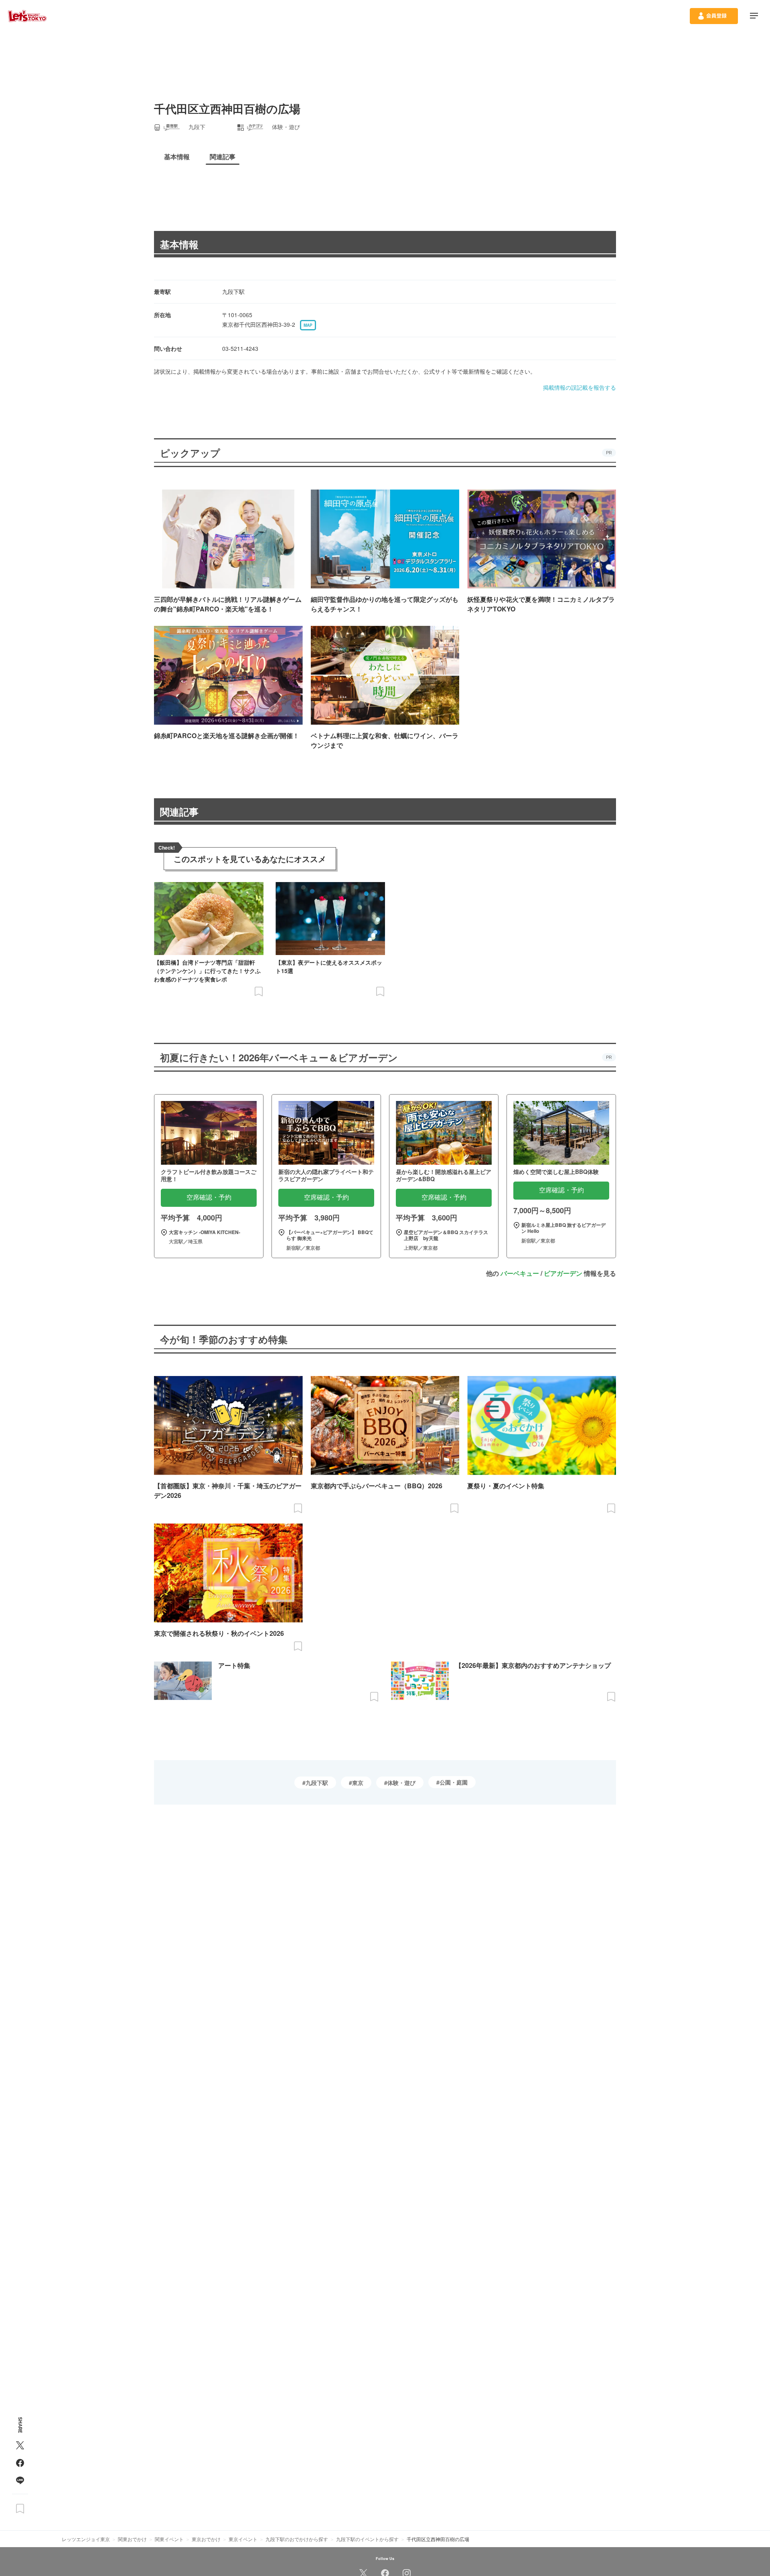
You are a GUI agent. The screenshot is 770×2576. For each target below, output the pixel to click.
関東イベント (169, 2539)
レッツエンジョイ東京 (86, 2539)
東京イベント (243, 2539)
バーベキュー (520, 1273)
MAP (308, 325)
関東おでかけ (132, 2539)
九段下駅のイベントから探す (367, 2539)
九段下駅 (317, 1783)
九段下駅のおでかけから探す (297, 2539)
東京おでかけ (206, 2539)
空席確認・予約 (209, 1197)
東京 (358, 1783)
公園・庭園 (454, 1782)
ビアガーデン (563, 1273)
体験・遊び (401, 1783)
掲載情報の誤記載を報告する (580, 387)
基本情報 (179, 244)
